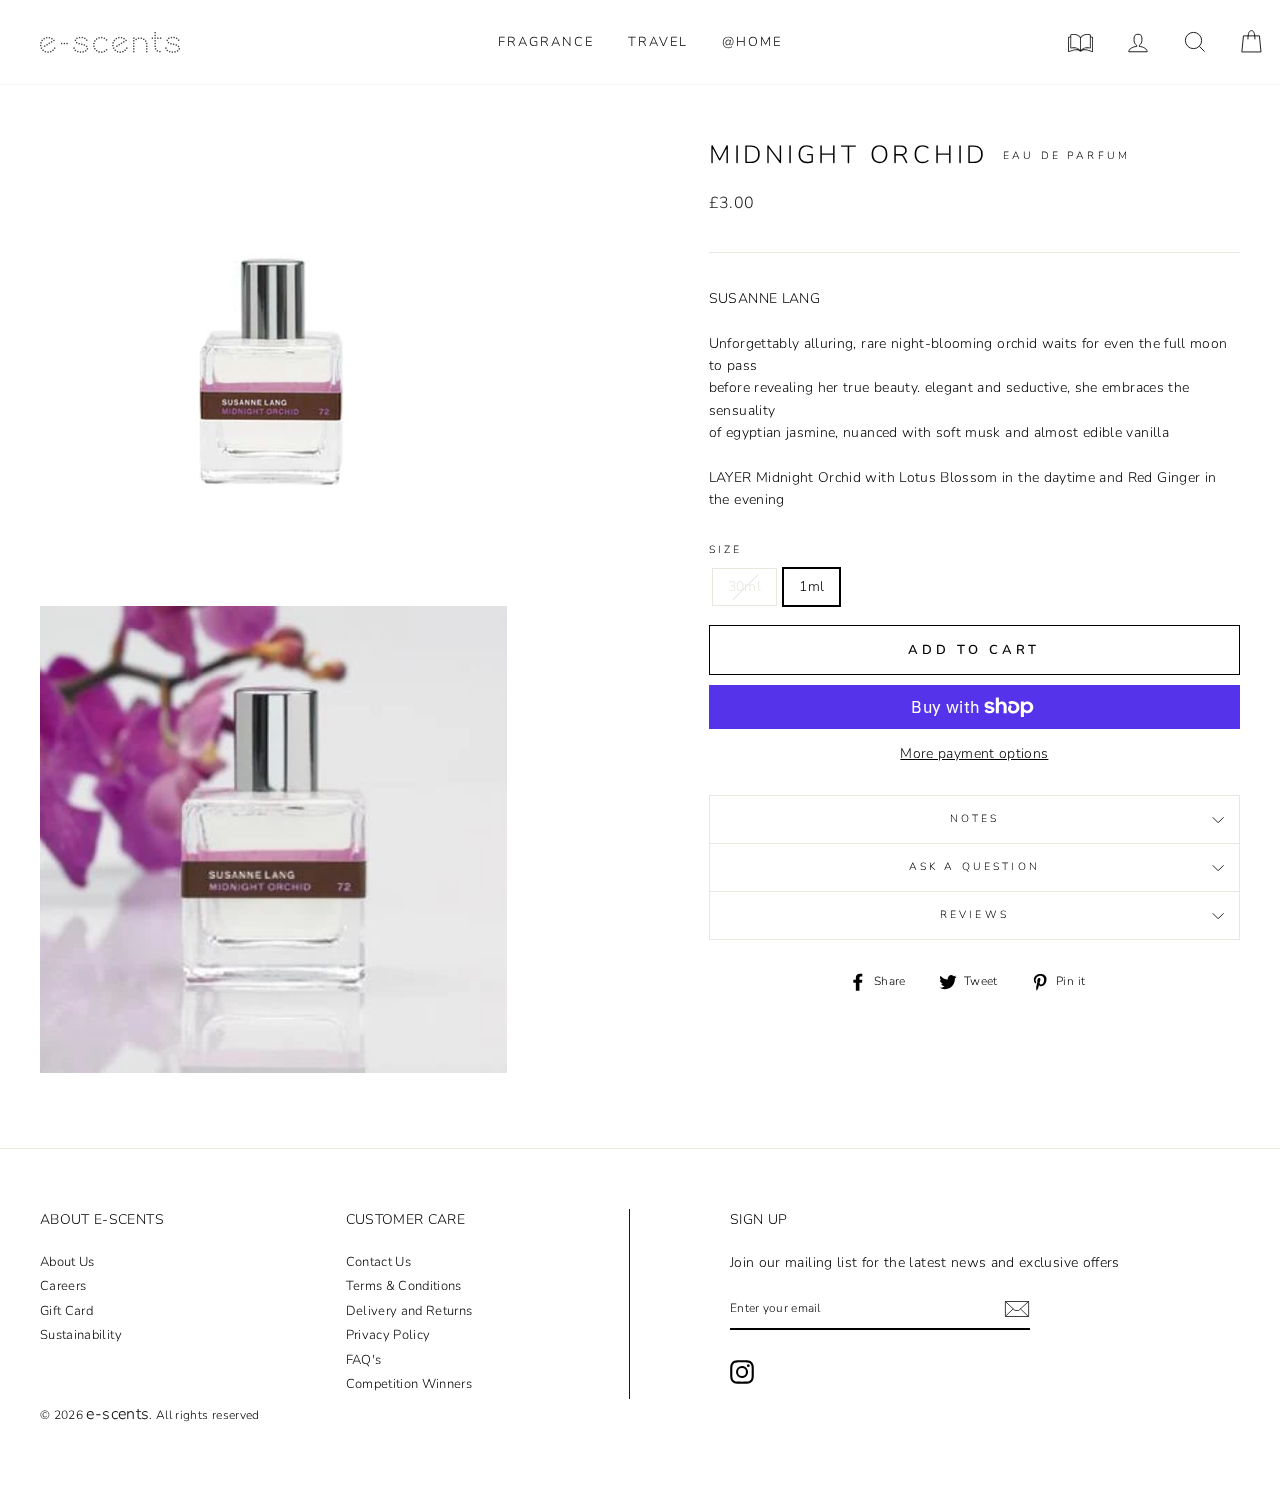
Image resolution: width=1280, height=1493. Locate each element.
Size (726, 549)
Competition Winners (409, 1384)
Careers (63, 1286)
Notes (975, 819)
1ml (811, 586)
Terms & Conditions (404, 1286)
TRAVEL (658, 42)
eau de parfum (1066, 155)
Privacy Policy (388, 1335)
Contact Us (379, 1262)
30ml (744, 586)
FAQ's (364, 1360)
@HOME (752, 42)
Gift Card (66, 1311)
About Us (67, 1262)
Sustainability (81, 1335)
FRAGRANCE (546, 42)
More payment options (974, 753)
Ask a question (974, 867)
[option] (273, 372)
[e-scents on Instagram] (742, 1372)
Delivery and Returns (409, 1311)
